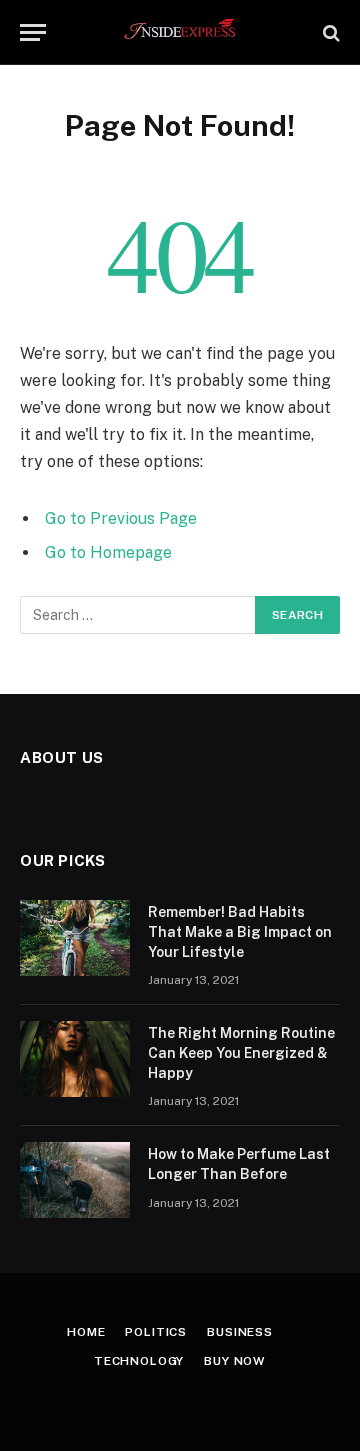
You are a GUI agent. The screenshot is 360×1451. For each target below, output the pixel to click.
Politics (156, 1332)
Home (86, 1332)
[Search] (329, 32)
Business (240, 1332)
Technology (139, 1361)
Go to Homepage (108, 552)
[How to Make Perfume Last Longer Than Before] (75, 1180)
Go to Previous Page (121, 518)
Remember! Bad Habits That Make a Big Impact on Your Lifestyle (240, 932)
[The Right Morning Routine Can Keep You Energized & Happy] (75, 1059)
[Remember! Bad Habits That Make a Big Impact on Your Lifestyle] (75, 938)
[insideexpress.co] (180, 32)
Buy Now (235, 1361)
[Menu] (33, 32)
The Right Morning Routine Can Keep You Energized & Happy (241, 1053)
